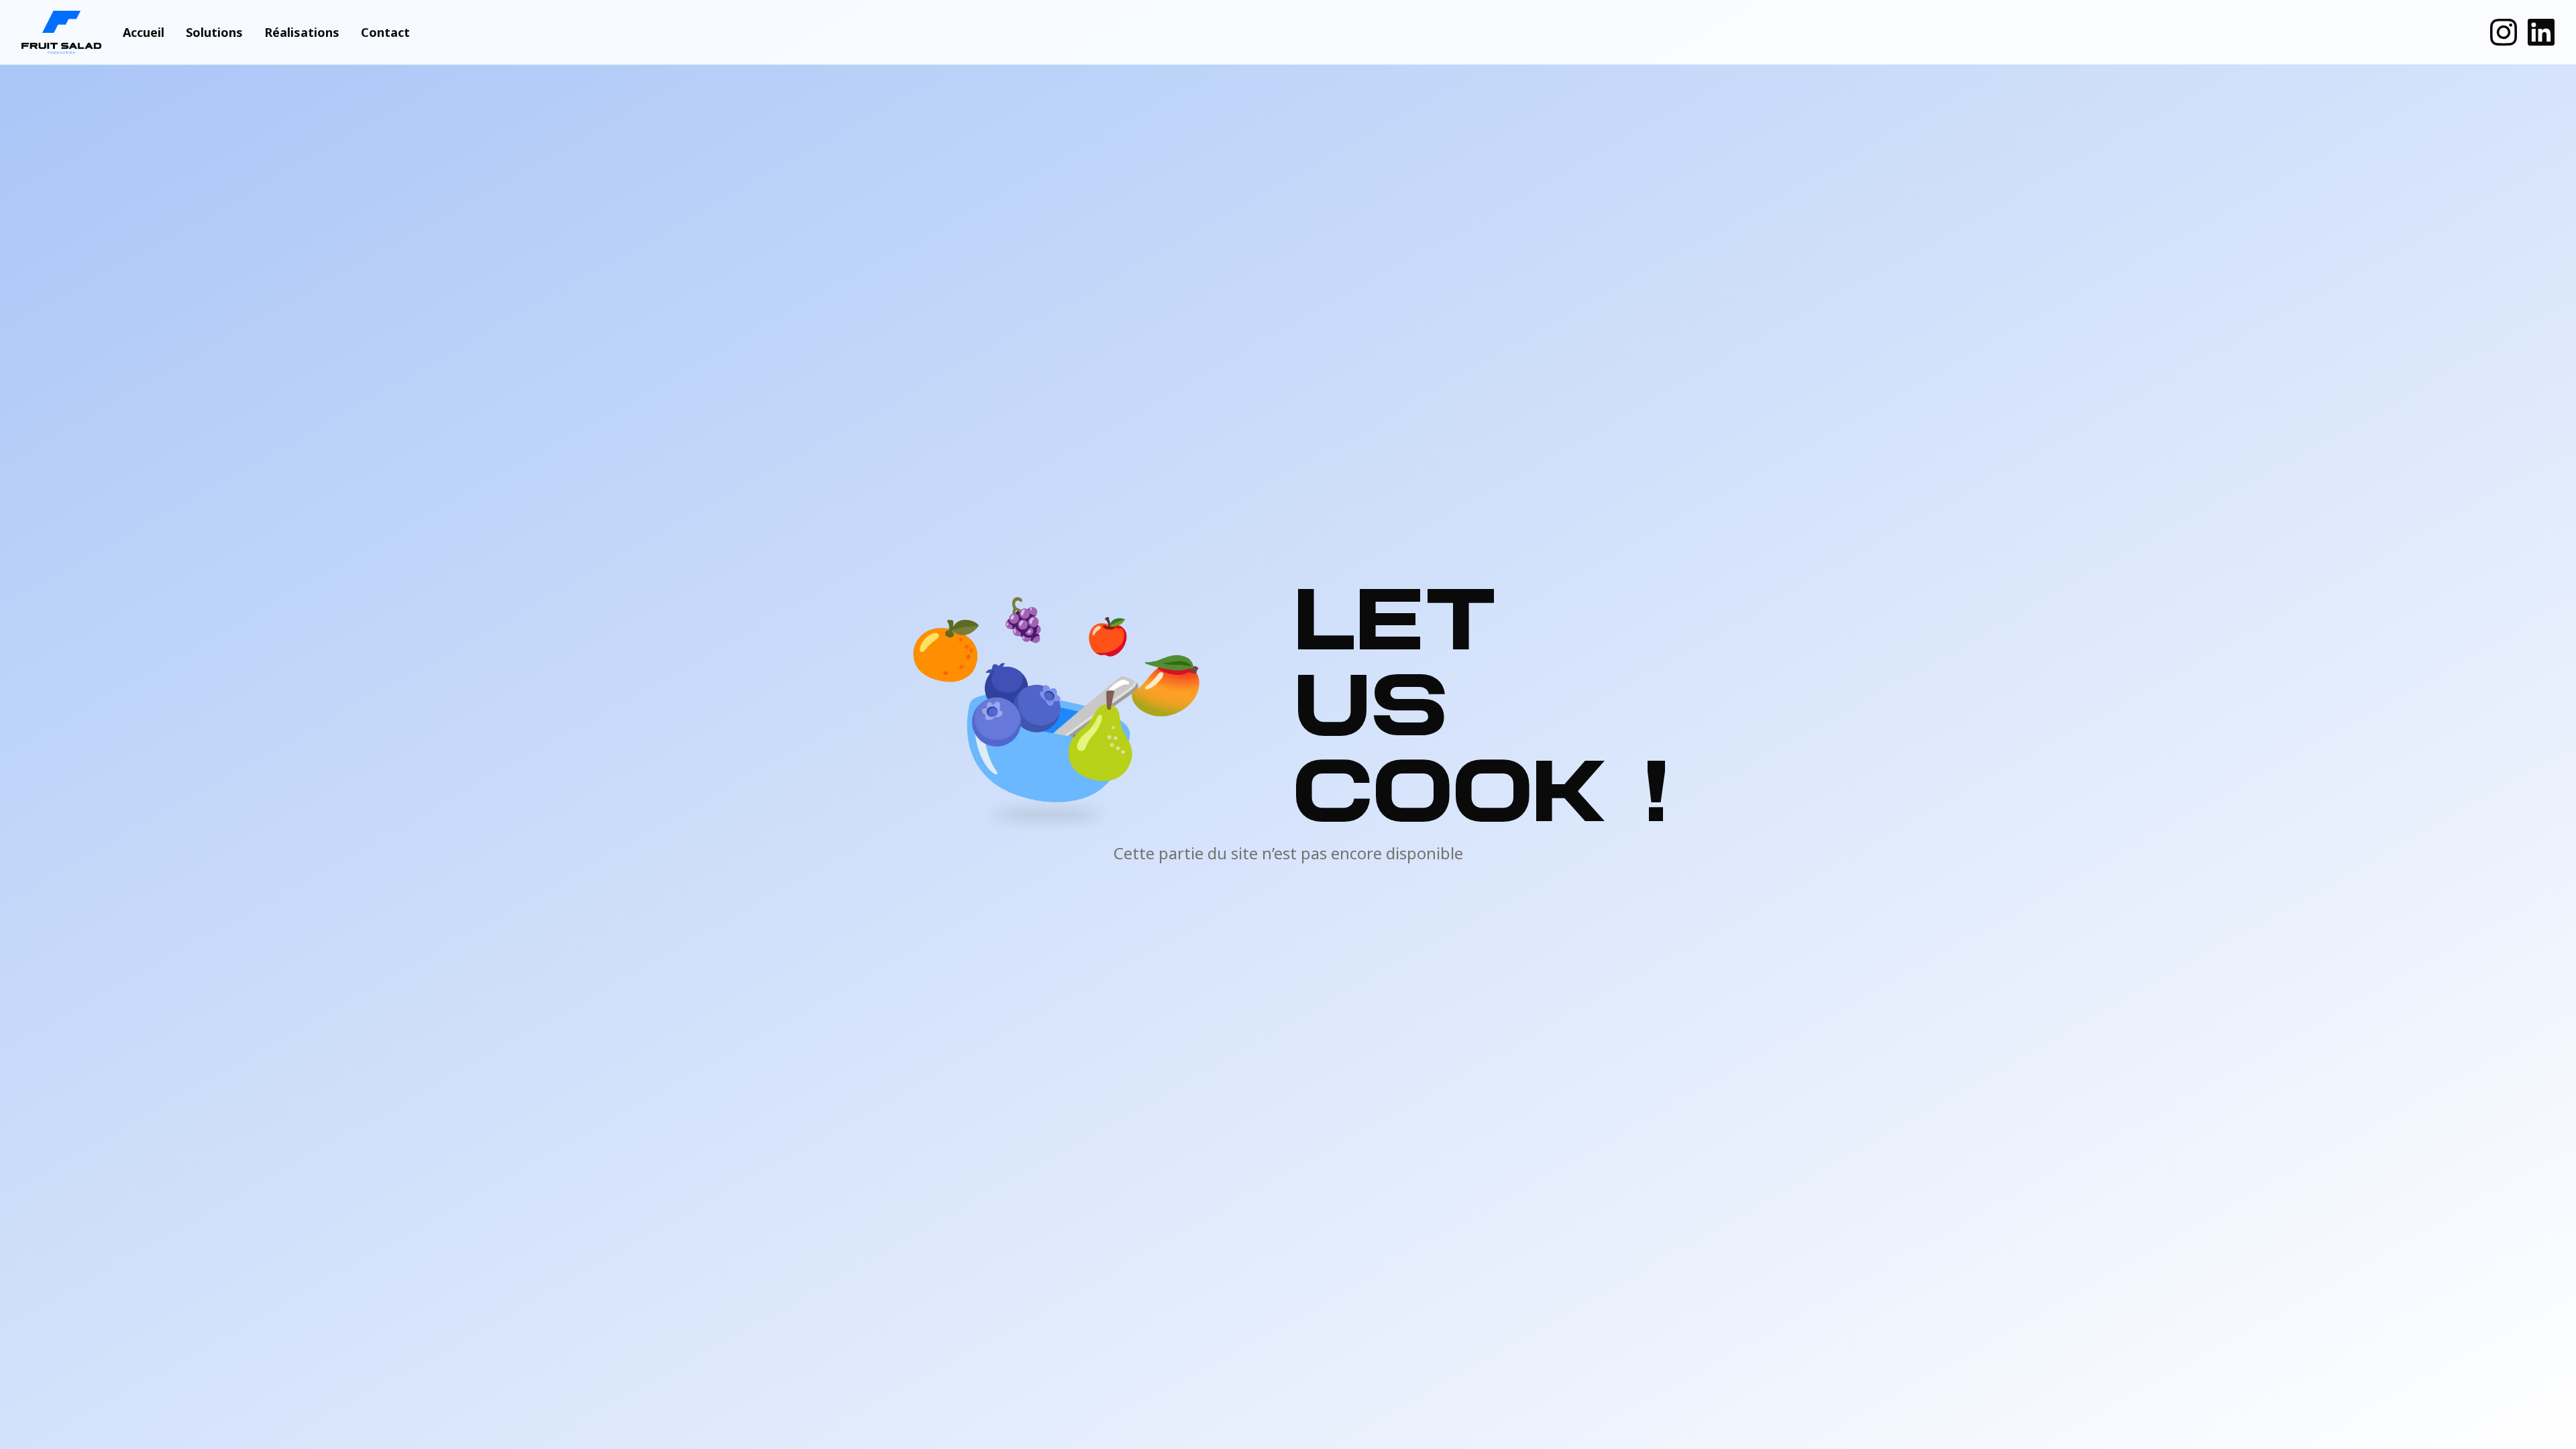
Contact (385, 32)
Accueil (144, 32)
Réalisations (302, 32)
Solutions (214, 32)
